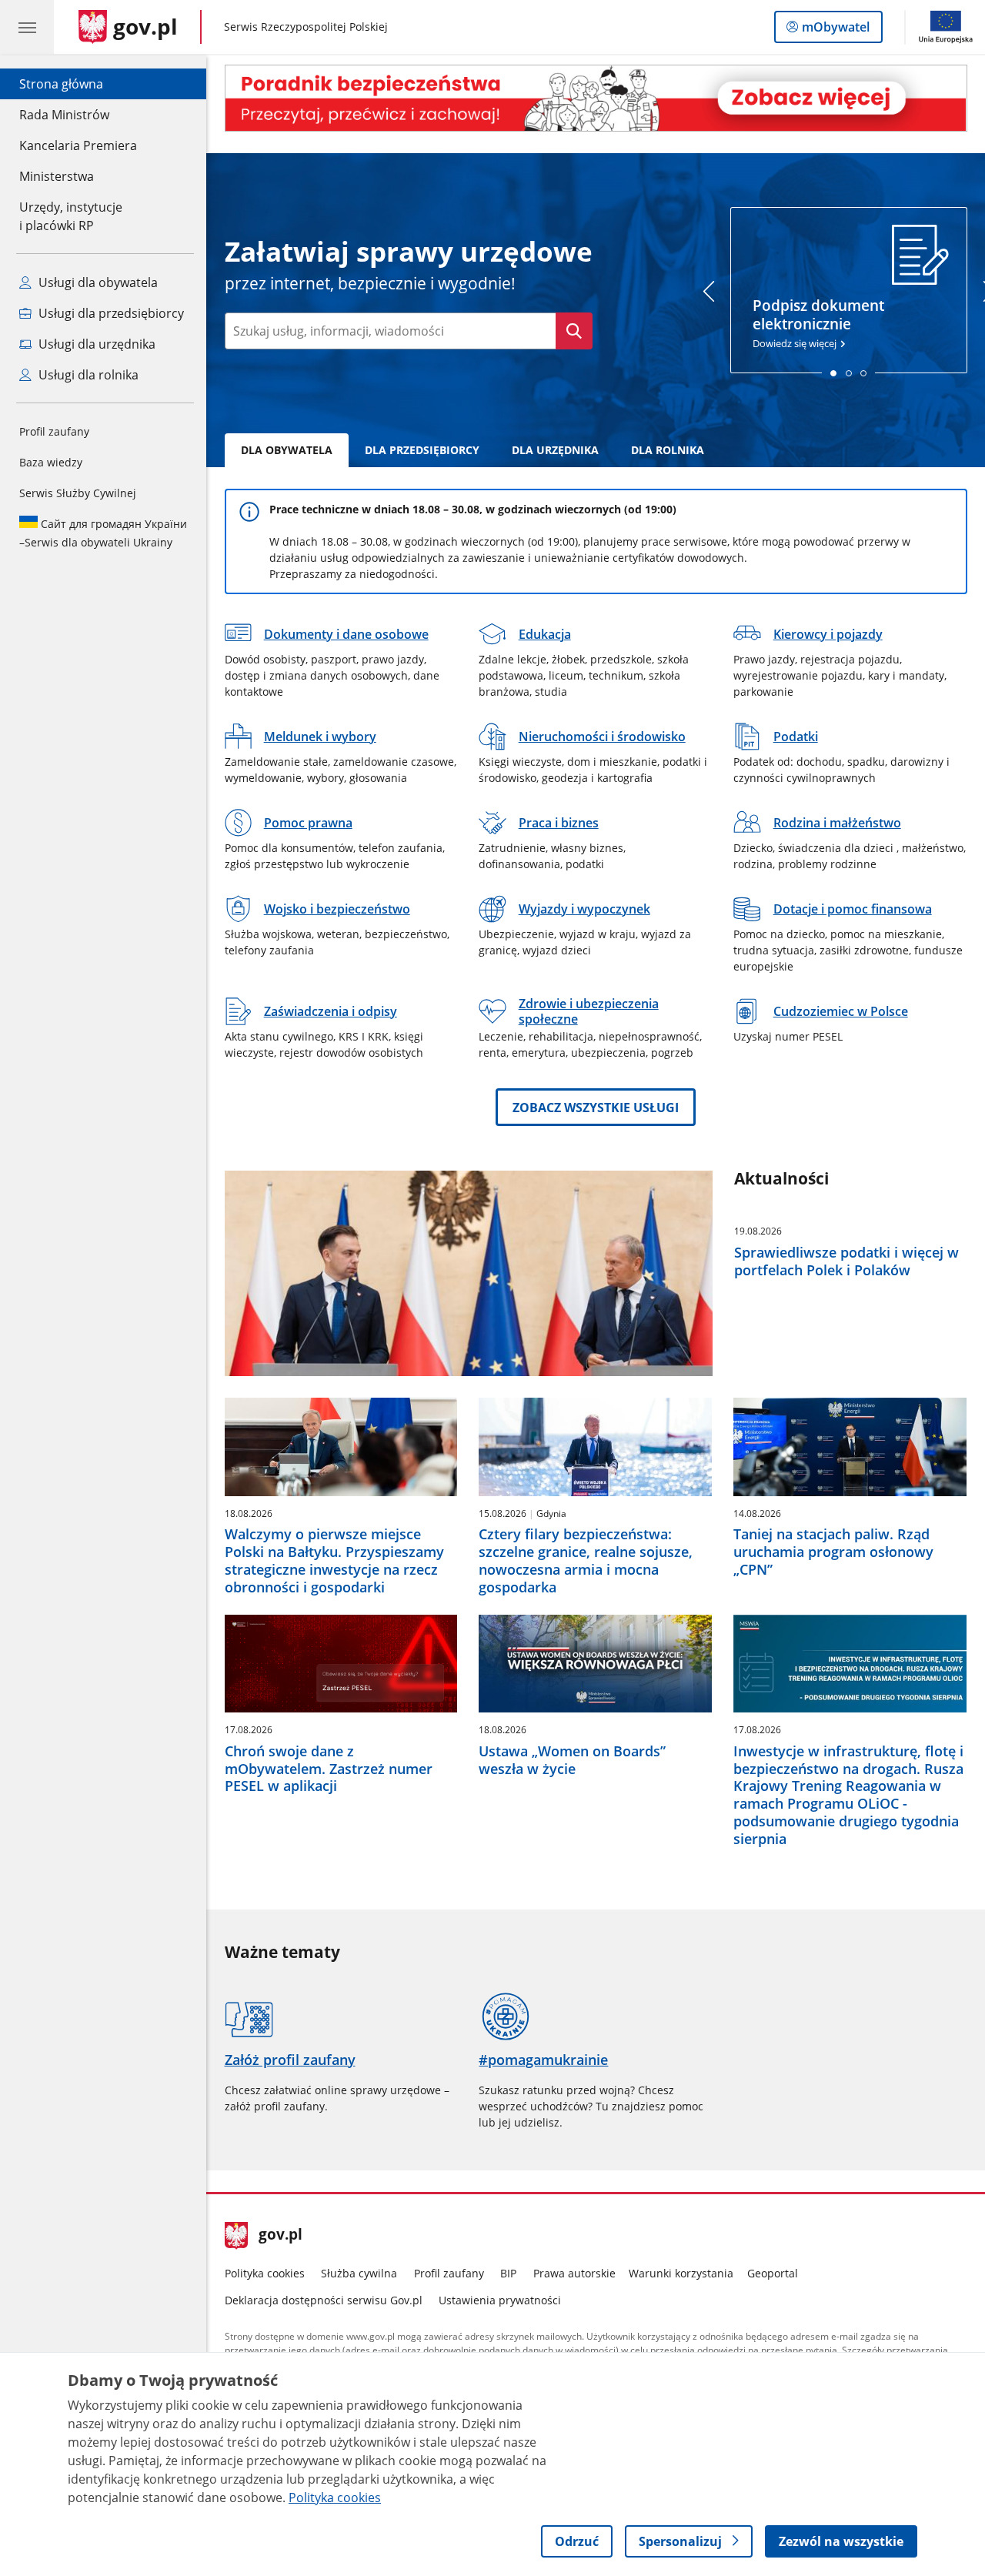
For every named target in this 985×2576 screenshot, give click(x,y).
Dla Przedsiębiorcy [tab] (422, 450)
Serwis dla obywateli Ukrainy (103, 533)
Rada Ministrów (64, 115)
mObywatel (835, 30)
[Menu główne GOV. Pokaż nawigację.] (27, 27)
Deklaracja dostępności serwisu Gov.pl (324, 2300)
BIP (508, 2273)
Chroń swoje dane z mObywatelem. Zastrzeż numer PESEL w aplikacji (329, 1769)
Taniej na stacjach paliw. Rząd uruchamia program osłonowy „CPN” (833, 1552)
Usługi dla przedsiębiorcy (110, 313)
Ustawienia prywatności (500, 2300)
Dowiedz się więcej (818, 323)
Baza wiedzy (51, 462)
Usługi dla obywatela (97, 282)
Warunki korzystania (681, 2273)
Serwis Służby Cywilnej (78, 493)
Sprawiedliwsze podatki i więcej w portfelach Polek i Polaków (846, 1261)
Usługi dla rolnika (87, 375)
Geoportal (773, 2273)
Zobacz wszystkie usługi (596, 1108)
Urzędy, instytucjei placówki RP (71, 216)
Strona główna (78, 84)
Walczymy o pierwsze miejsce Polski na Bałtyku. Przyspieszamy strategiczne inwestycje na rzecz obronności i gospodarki (334, 1560)
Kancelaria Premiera (78, 145)
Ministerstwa (57, 176)
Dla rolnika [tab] (668, 450)
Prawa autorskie (574, 2273)
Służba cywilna (359, 2273)
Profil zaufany (54, 431)
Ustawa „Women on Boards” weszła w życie (572, 1760)
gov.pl (280, 2236)
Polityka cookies (265, 2273)
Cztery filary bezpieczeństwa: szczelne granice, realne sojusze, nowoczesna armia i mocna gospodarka (586, 1560)
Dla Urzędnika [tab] (555, 450)
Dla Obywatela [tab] (287, 450)
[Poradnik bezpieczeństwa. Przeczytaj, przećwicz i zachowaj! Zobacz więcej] (596, 98)
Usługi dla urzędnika (95, 344)
